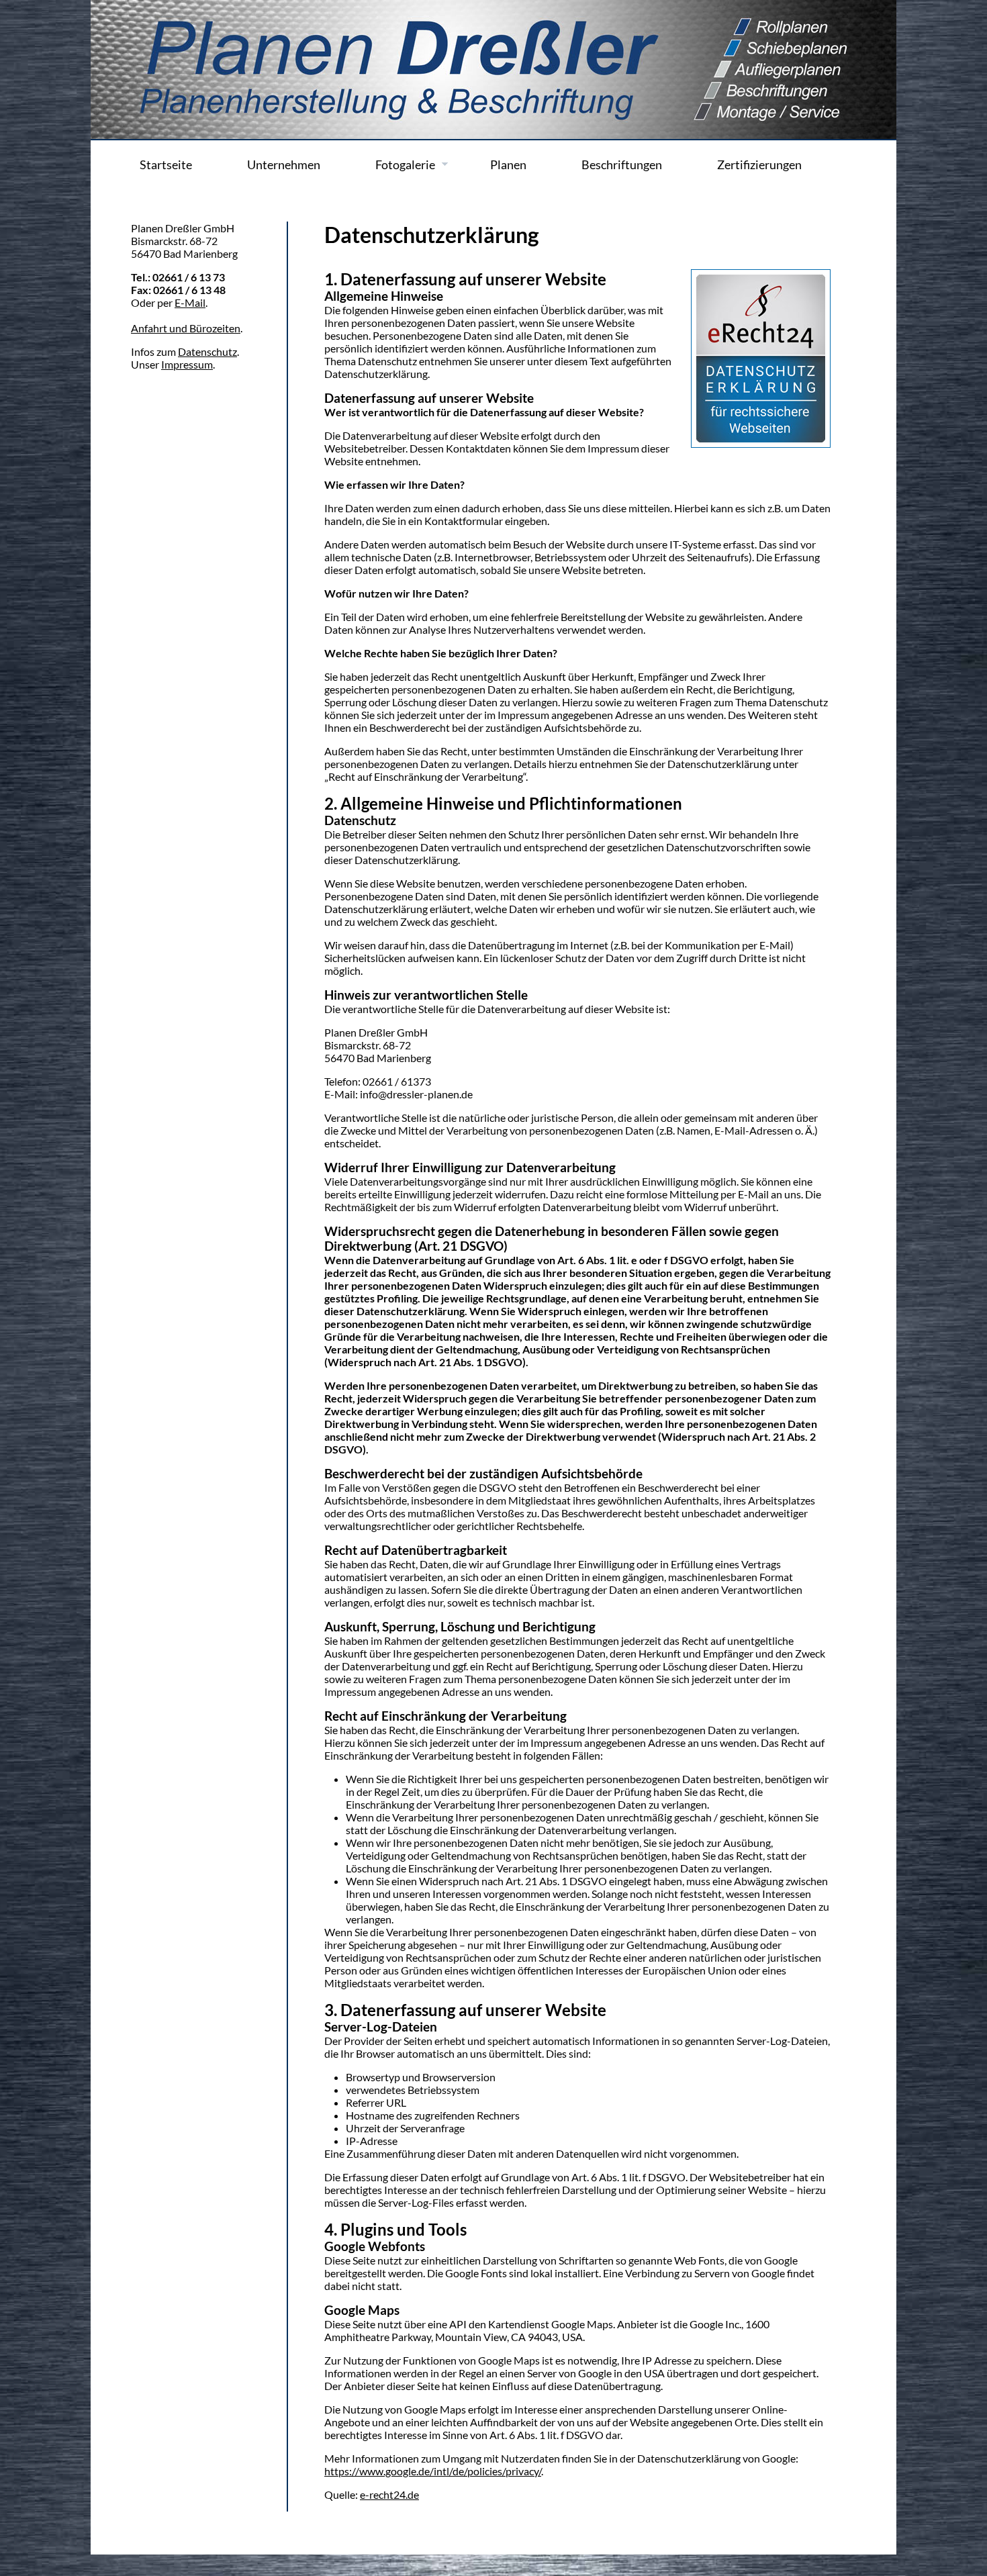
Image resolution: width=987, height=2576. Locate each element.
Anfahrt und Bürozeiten (186, 328)
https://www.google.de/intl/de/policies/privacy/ (433, 2471)
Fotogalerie (405, 165)
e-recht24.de (389, 2494)
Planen (508, 165)
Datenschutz (207, 351)
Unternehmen (284, 165)
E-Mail (190, 302)
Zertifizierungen (759, 165)
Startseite (166, 165)
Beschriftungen (622, 165)
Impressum (187, 364)
